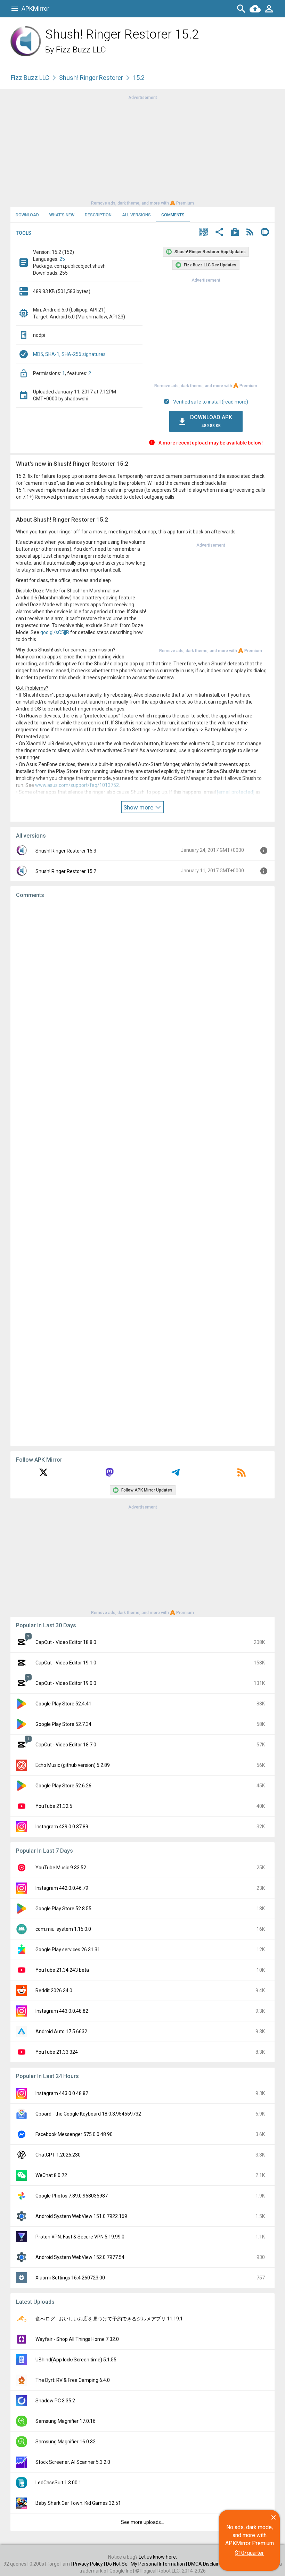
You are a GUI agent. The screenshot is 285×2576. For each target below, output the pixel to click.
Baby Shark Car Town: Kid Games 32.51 (78, 2503)
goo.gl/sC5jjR (55, 632)
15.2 (139, 78)
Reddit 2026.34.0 (54, 1991)
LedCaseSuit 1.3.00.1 (58, 2483)
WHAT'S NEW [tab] (62, 215)
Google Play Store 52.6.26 (63, 1786)
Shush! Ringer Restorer (91, 78)
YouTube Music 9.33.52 (61, 1868)
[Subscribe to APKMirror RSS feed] (242, 1475)
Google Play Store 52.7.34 (63, 1724)
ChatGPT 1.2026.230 (58, 2155)
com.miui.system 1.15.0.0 (63, 1929)
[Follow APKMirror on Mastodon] (109, 1475)
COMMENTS (173, 215)
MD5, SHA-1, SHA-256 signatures (69, 354)
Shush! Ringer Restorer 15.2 (66, 871)
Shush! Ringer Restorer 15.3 (66, 851)
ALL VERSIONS (136, 215)
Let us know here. (158, 2557)
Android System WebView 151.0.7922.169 (81, 2216)
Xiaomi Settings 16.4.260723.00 (70, 2278)
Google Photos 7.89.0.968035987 (72, 2196)
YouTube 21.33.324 (57, 2052)
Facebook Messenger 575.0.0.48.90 (74, 2134)
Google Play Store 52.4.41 (63, 1704)
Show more (139, 807)
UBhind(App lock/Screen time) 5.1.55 (76, 2360)
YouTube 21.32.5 (54, 1806)
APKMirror (35, 9)
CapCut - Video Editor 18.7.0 (66, 1745)
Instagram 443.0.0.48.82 (62, 2011)
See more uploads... (142, 2522)
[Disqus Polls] (142, 992)
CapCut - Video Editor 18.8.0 (66, 1642)
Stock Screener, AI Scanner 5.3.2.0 (73, 2462)
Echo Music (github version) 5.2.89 (73, 1765)
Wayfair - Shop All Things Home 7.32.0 (77, 2339)
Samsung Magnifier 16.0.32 (66, 2442)
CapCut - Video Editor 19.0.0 (66, 1683)
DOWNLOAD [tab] (27, 215)
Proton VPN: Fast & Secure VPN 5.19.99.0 (80, 2237)
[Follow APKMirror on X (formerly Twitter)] (43, 1475)
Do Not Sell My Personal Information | (147, 2564)
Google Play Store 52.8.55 (63, 1909)
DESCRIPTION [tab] (98, 215)
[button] (204, 233)
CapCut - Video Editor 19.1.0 (66, 1663)
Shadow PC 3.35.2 (55, 2401)
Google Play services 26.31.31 (68, 1950)
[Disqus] (142, 1172)
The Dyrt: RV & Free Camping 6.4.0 (73, 2380)
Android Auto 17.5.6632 (61, 2031)
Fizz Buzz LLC (81, 50)
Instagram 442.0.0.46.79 (62, 1888)
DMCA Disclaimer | (209, 2564)
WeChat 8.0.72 (51, 2175)
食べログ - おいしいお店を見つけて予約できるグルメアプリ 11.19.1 (109, 2319)
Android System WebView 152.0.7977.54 (80, 2257)
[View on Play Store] (235, 233)
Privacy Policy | (89, 2564)
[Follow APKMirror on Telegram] (176, 1475)
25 (62, 259)
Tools (24, 233)
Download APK (211, 421)
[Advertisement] (142, 150)
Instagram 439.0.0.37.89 (62, 1827)
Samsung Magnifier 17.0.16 (66, 2421)
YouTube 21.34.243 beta (62, 1970)
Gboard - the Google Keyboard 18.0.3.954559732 (88, 2114)
